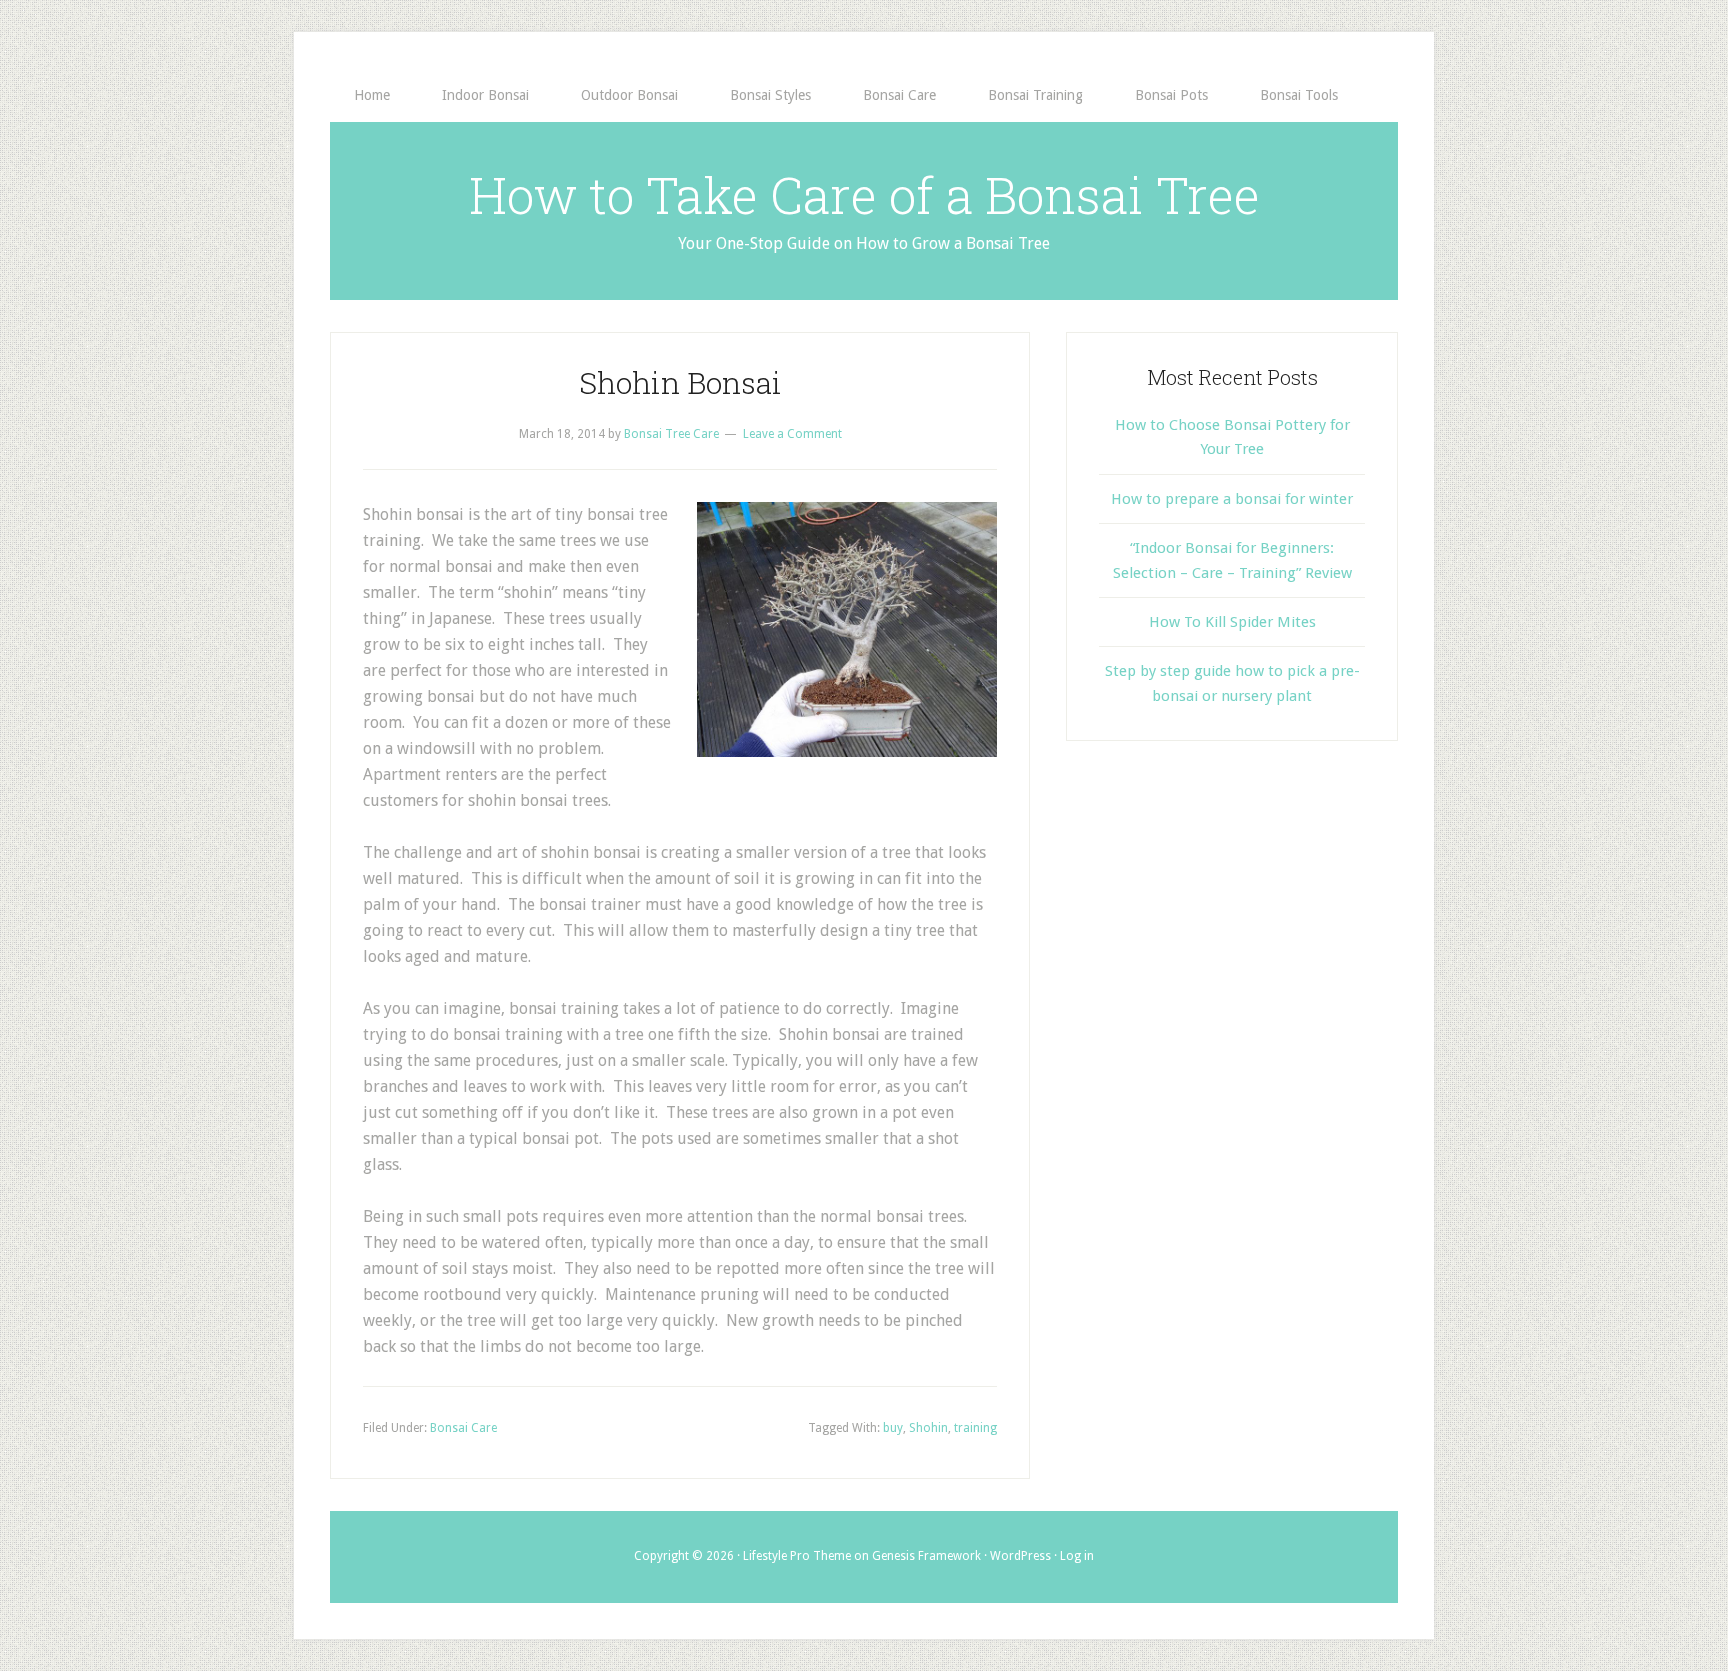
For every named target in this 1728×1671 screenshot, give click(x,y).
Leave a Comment (792, 434)
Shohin (928, 1428)
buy (893, 1428)
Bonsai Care (463, 1428)
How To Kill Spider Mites (1232, 622)
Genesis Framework (926, 1556)
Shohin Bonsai (680, 382)
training (975, 1428)
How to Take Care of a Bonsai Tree (864, 195)
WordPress (1020, 1556)
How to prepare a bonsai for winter (1232, 499)
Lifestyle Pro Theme (797, 1556)
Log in (1077, 1556)
